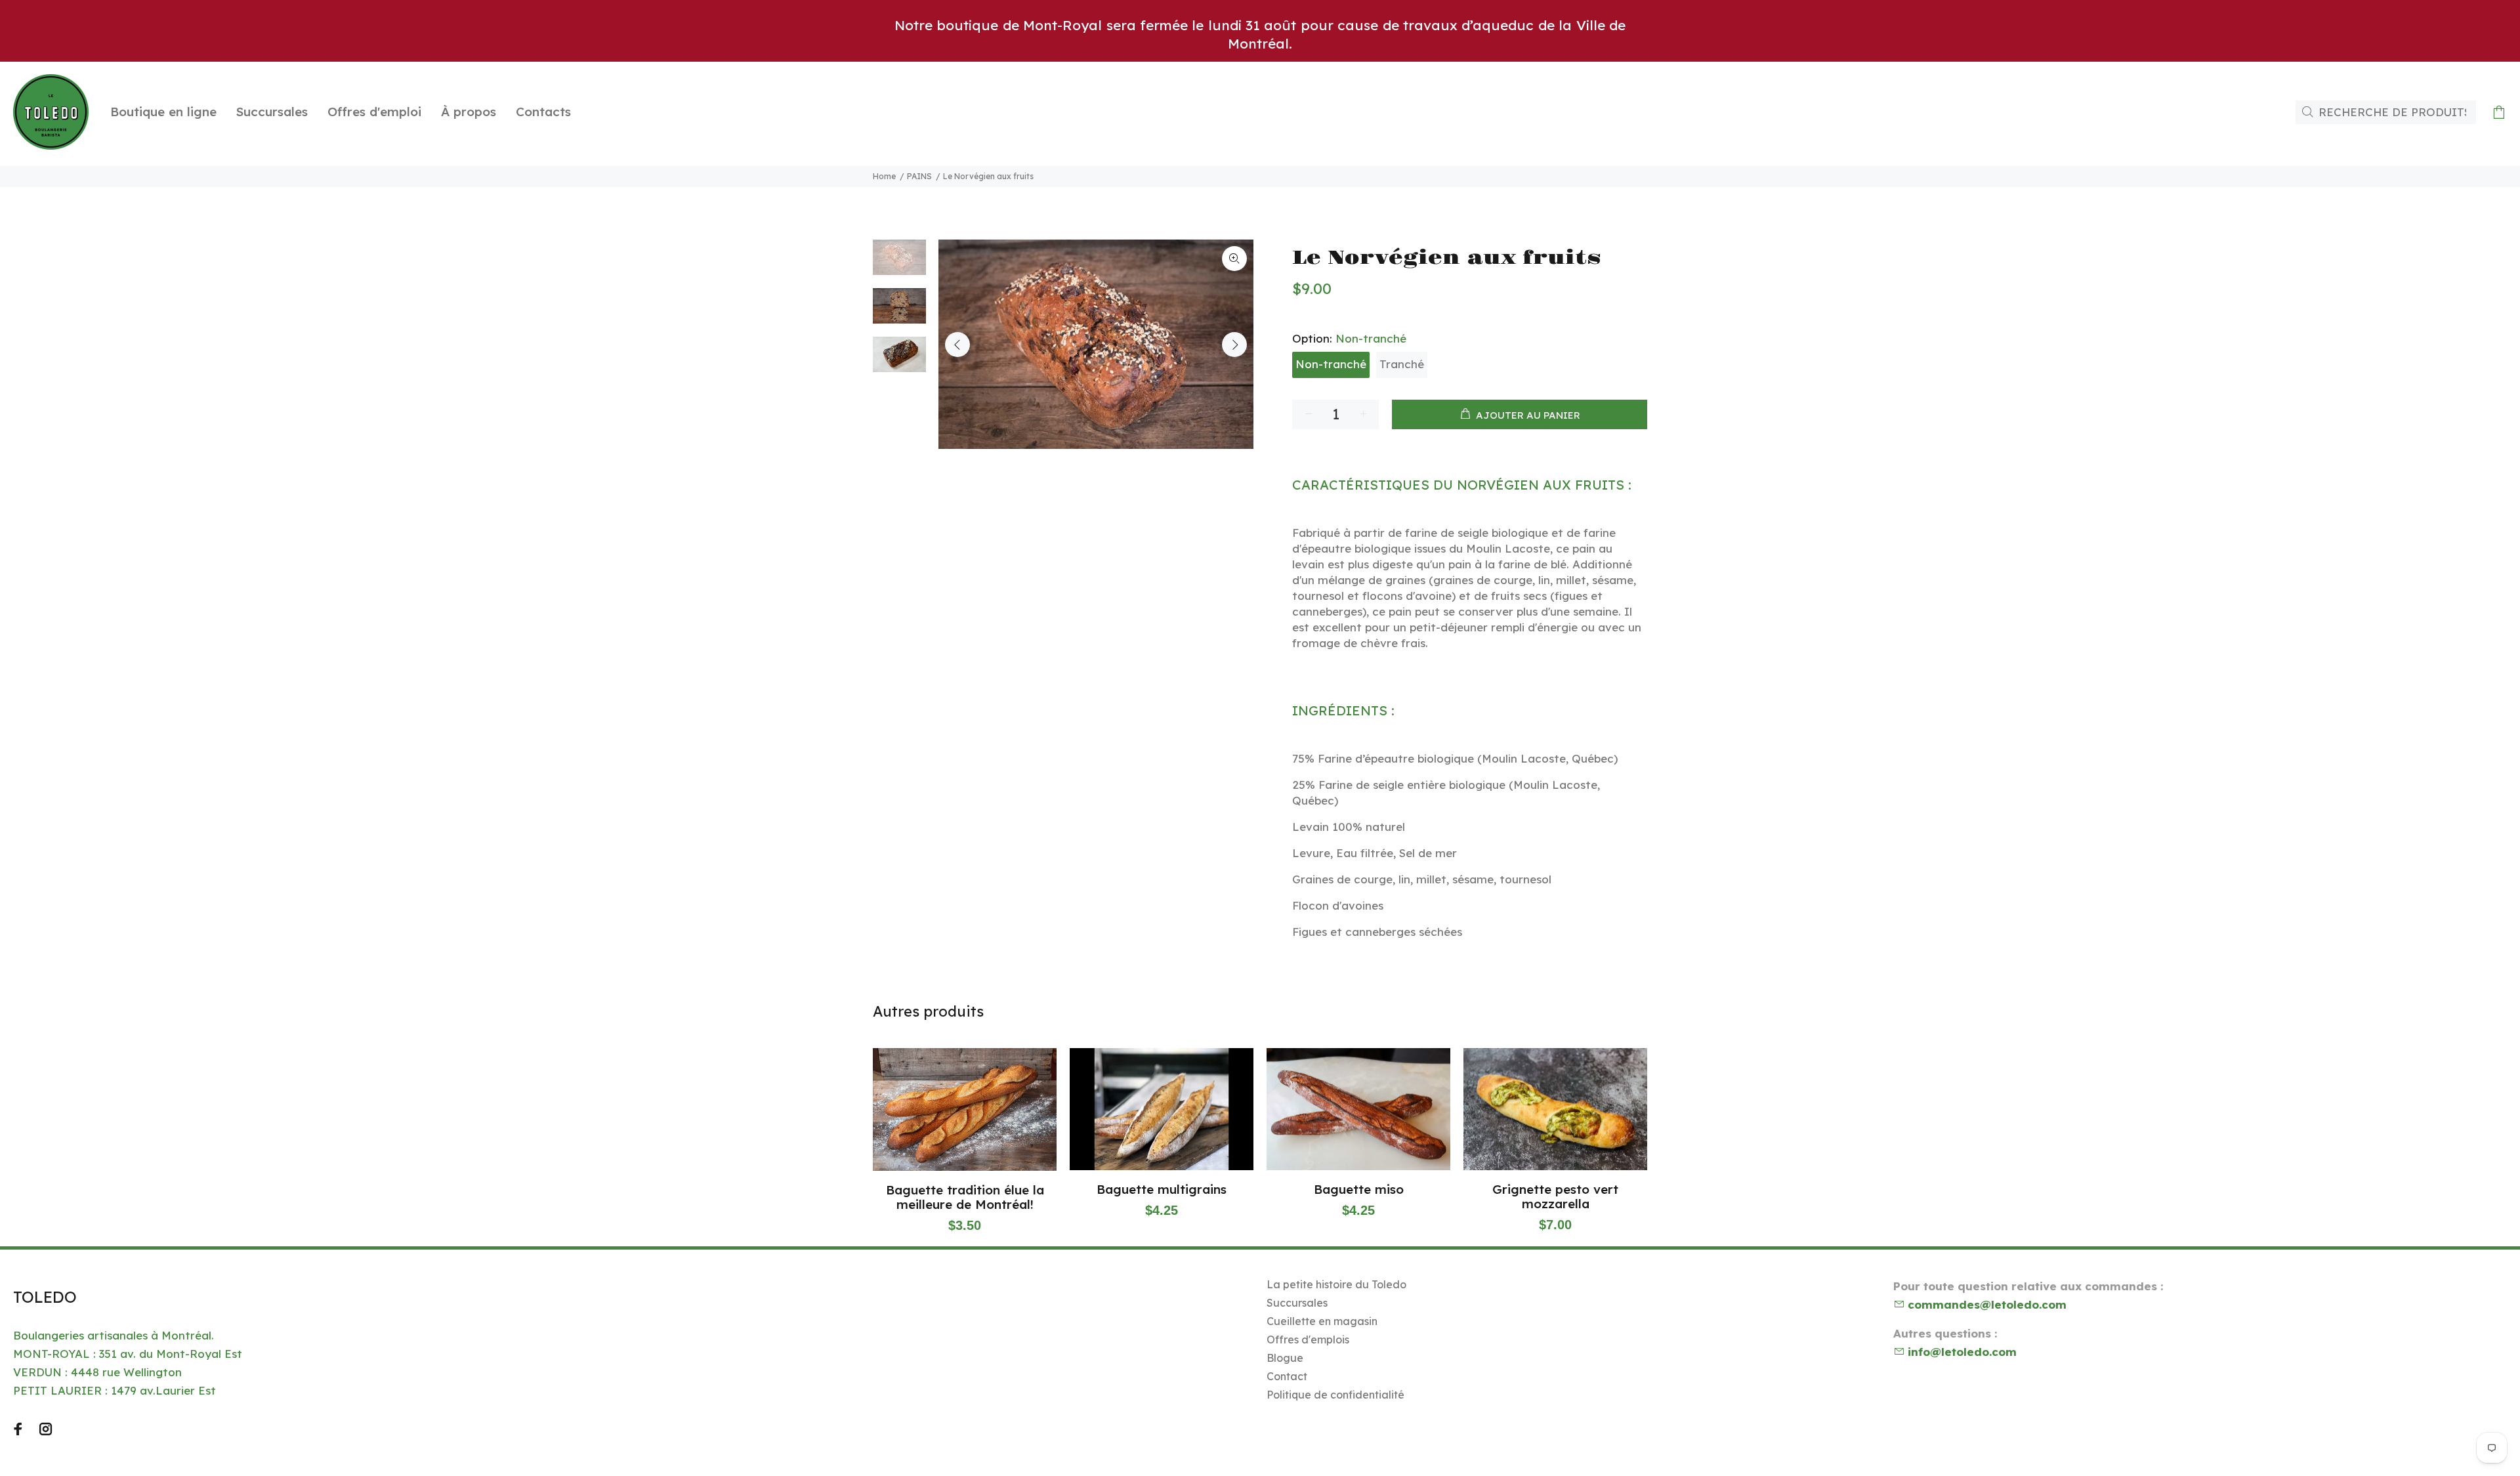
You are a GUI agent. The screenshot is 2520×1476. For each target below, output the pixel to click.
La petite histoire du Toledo (1336, 1284)
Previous (957, 345)
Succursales (1297, 1303)
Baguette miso (1359, 1189)
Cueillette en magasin (1322, 1321)
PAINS (919, 176)
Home (884, 176)
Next (1234, 345)
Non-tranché (1331, 364)
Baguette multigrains (1162, 1189)
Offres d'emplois (1308, 1339)
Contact (1287, 1376)
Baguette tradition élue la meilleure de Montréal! (965, 1197)
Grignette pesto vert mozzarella (1555, 1196)
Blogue (1285, 1358)
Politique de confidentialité (1335, 1395)
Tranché (1402, 364)
